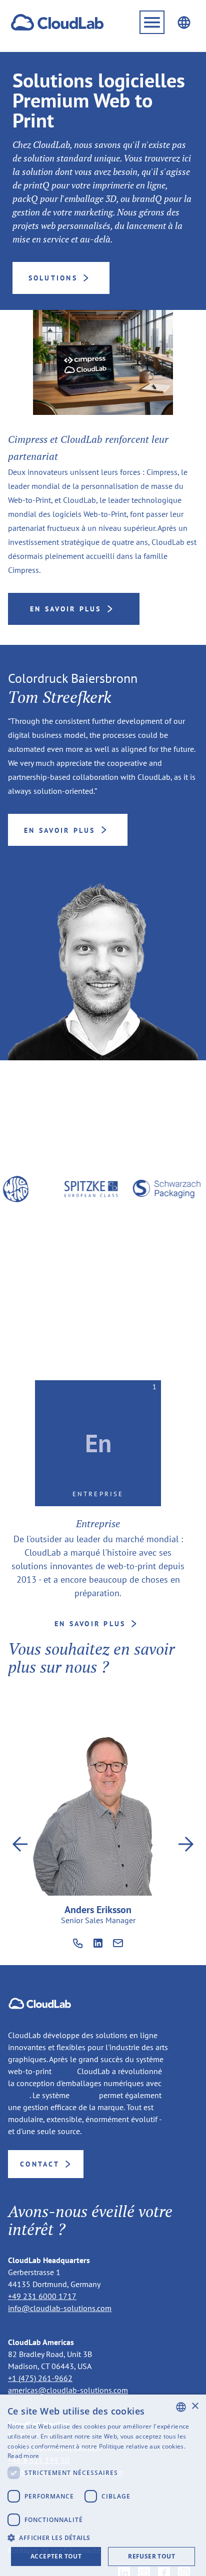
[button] (152, 22)
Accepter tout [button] (56, 2556)
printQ (64, 2071)
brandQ (84, 2095)
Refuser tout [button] (151, 2556)
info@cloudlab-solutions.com (60, 2308)
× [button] (195, 2406)
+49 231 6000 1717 (42, 2296)
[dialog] (103, 2485)
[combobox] (181, 2407)
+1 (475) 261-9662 (40, 2378)
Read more (23, 2456)
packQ (19, 2095)
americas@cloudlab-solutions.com (68, 2390)
